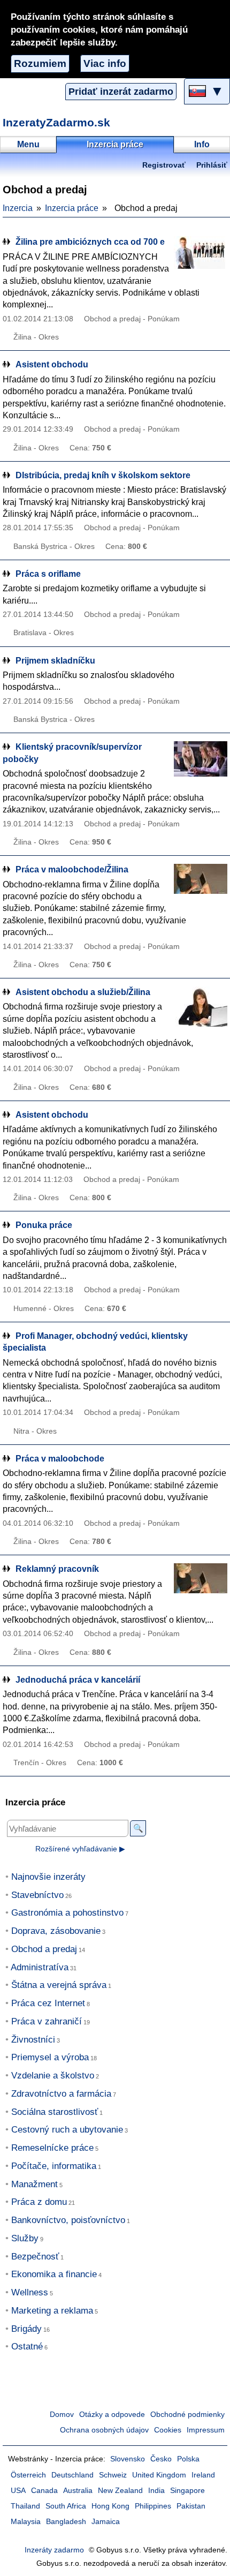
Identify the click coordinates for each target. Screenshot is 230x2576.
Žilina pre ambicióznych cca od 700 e (90, 242)
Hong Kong (110, 2506)
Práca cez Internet (48, 2003)
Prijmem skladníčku (55, 661)
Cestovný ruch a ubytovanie (67, 2130)
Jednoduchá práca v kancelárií (78, 1680)
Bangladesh (66, 2522)
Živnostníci (33, 2040)
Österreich (28, 2475)
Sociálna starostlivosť (55, 2112)
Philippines (153, 2506)
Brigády (26, 2329)
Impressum (206, 2430)
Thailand (25, 2506)
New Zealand (120, 2491)
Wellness (30, 2292)
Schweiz (113, 2475)
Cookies (168, 2430)
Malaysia (26, 2522)
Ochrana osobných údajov (104, 2430)
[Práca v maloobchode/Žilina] (201, 884)
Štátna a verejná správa (59, 1985)
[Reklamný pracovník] (201, 1583)
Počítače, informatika (54, 2166)
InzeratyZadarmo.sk (56, 122)
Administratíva (40, 1967)
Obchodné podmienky (187, 2415)
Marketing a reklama (52, 2311)
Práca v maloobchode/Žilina (72, 869)
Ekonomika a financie (54, 2274)
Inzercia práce (72, 208)
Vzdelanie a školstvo (53, 2076)
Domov (62, 2415)
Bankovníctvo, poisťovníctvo (68, 2220)
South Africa (66, 2506)
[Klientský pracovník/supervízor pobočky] (201, 761)
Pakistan (191, 2506)
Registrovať (164, 165)
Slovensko (128, 2459)
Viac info (105, 63)
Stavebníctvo (37, 1895)
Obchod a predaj (44, 1949)
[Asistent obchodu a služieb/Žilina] (201, 1007)
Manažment (34, 2184)
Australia (78, 2491)
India (156, 2491)
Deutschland (72, 2475)
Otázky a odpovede (112, 2415)
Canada (44, 2491)
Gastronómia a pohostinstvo (67, 1913)
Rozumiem (40, 63)
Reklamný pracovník (57, 1569)
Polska (188, 2459)
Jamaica (106, 2522)
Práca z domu (39, 2202)
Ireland (203, 2475)
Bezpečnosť (35, 2257)
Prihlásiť (212, 165)
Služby (25, 2238)
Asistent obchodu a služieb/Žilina (83, 992)
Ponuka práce (44, 1225)
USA (18, 2491)
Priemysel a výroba (50, 2057)
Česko (161, 2459)
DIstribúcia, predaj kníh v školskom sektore (103, 475)
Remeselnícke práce (52, 2148)
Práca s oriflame (48, 574)
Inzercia (18, 208)
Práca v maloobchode (60, 1459)
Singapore (187, 2491)
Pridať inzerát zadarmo (121, 92)
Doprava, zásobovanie (56, 1931)
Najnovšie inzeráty (48, 1877)
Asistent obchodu (52, 364)
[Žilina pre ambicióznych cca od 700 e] (201, 256)
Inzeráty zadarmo (54, 2550)
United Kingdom (159, 2475)
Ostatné (27, 2347)
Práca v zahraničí (47, 2021)
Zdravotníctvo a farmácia (61, 2094)
